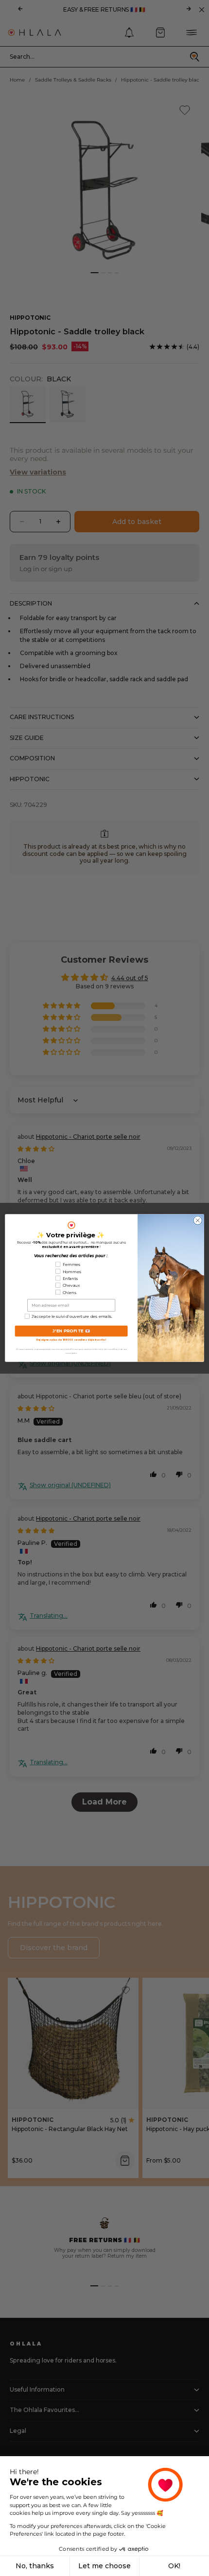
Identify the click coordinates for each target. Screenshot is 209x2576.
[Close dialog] (198, 1220)
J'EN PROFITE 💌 (71, 1331)
